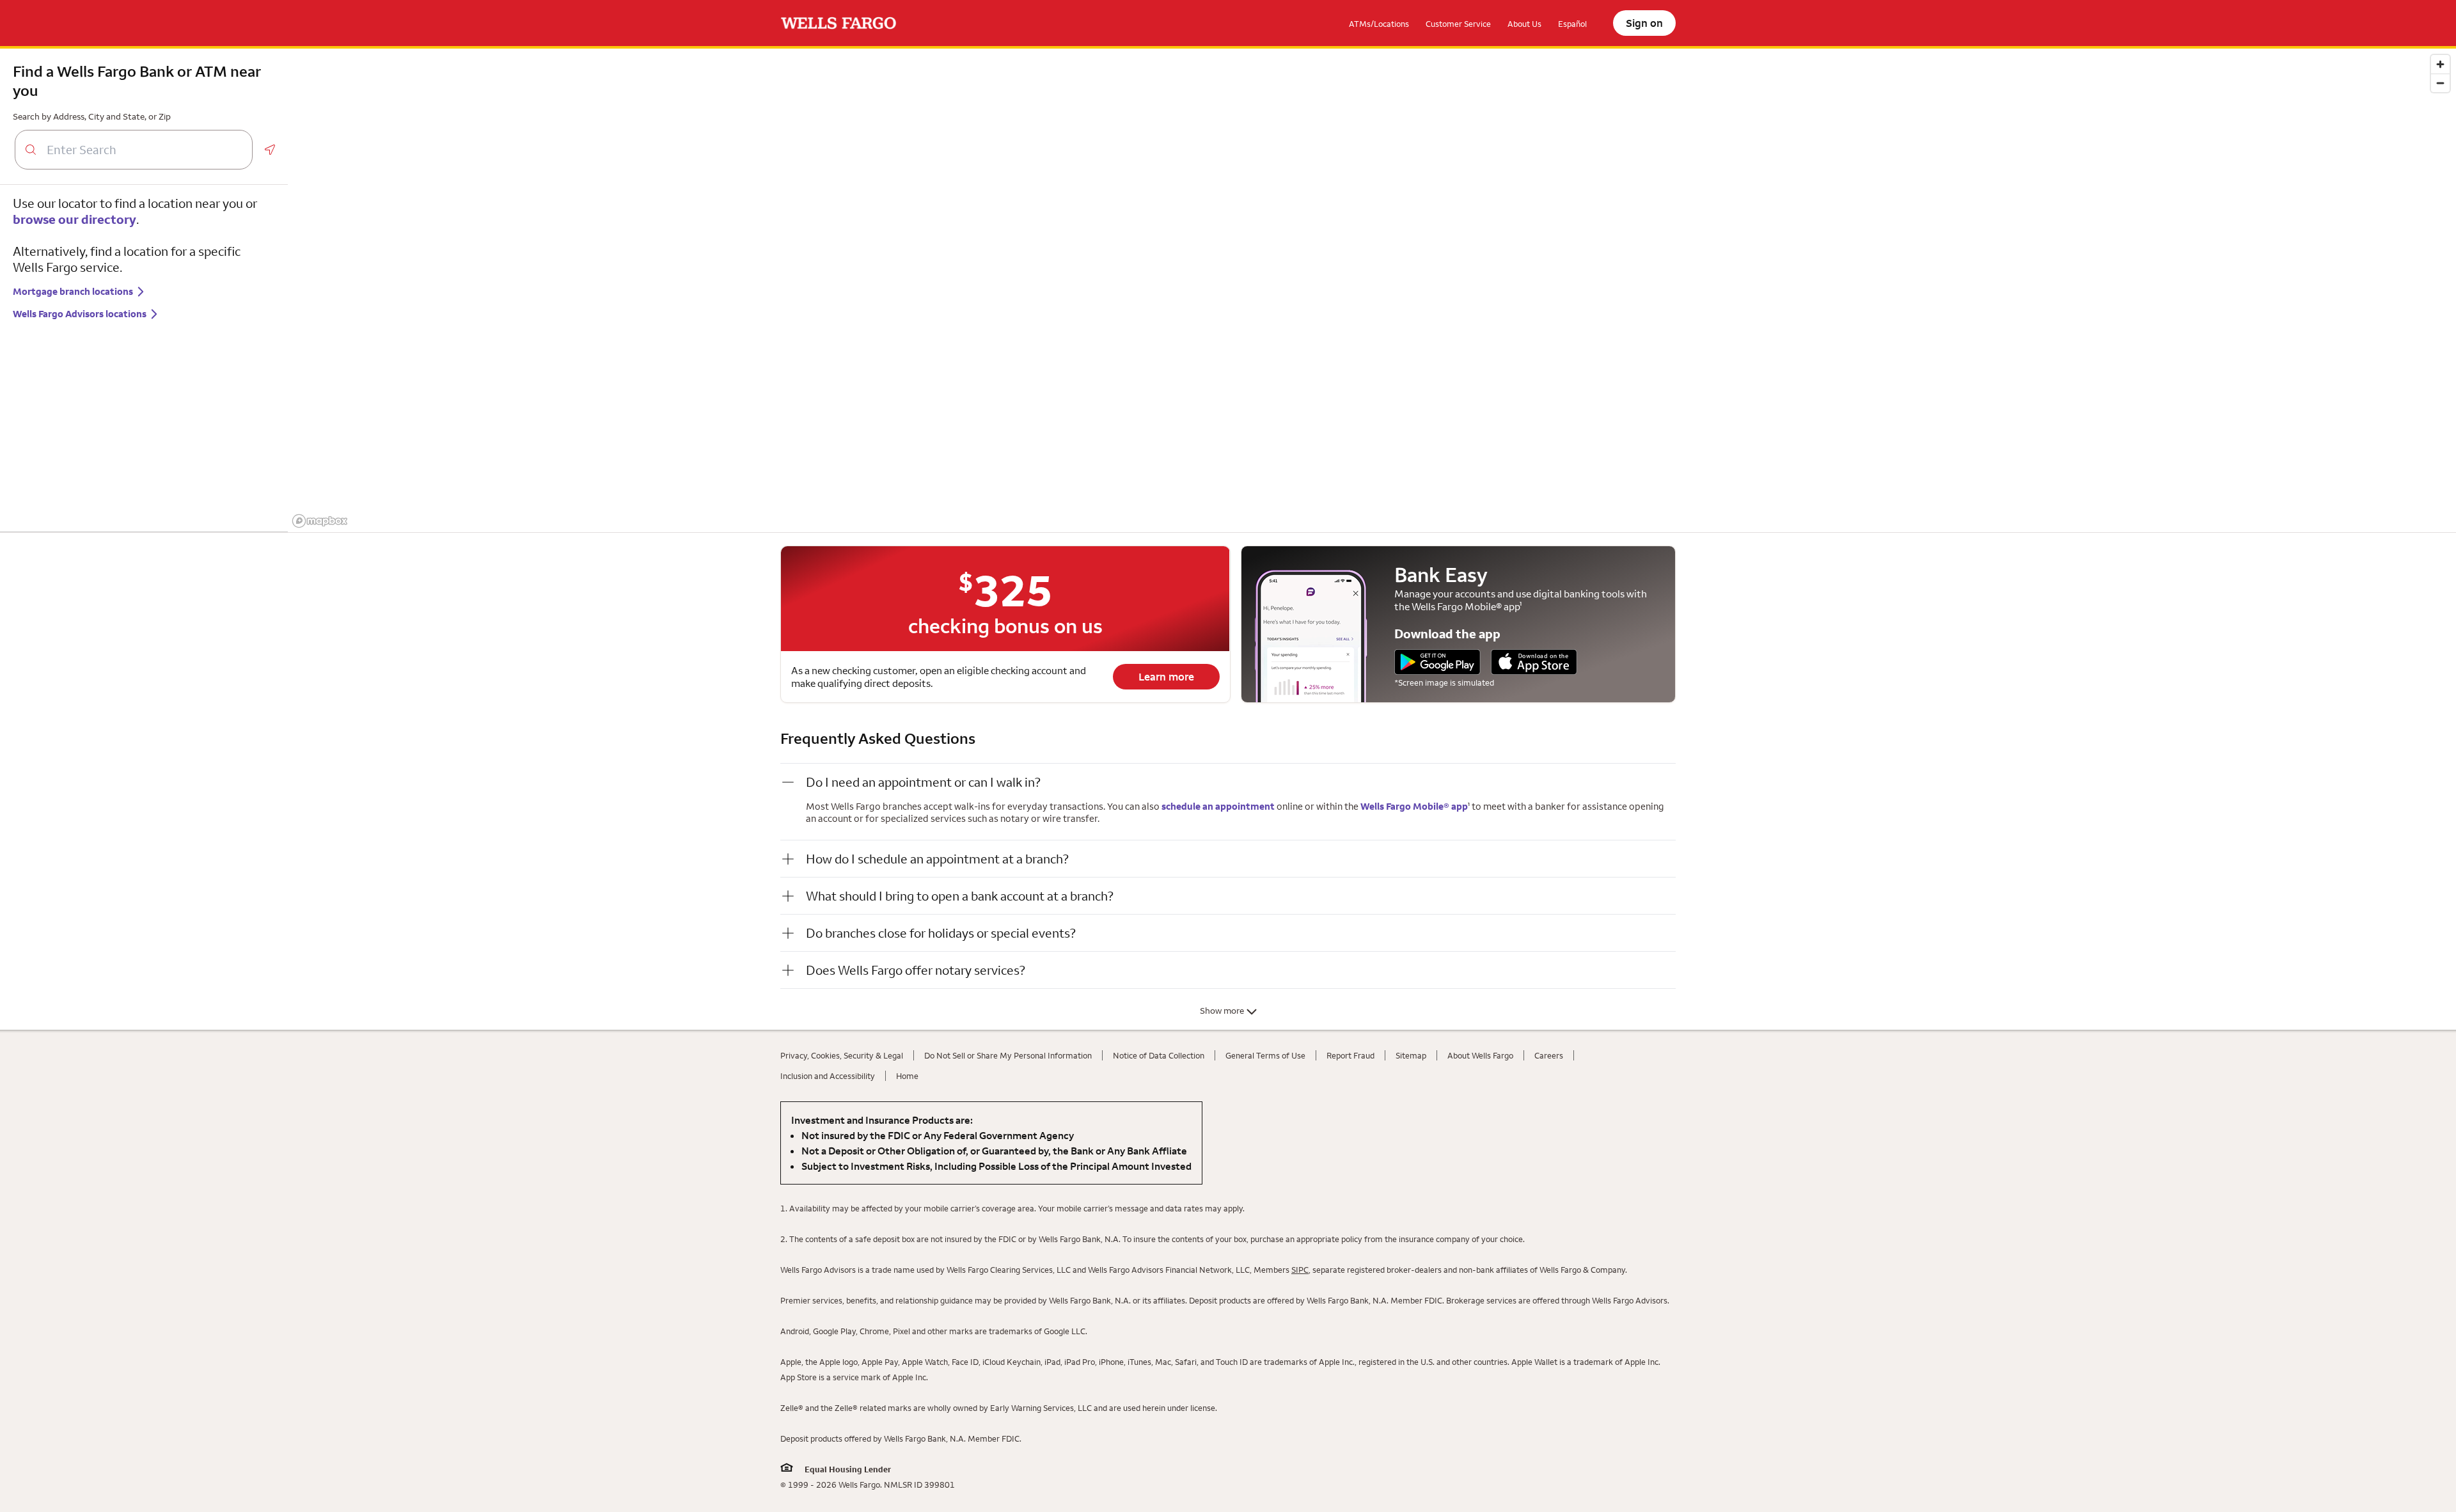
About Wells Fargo (1480, 1055)
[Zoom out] (2440, 83)
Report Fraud (1350, 1055)
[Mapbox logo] (320, 521)
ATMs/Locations (1379, 24)
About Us (1524, 24)
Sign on (1644, 23)
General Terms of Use (1265, 1055)
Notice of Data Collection (1159, 1055)
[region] (1372, 290)
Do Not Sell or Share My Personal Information (1008, 1055)
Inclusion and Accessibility (828, 1076)
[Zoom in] (2440, 64)
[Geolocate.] (270, 150)
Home (907, 1076)
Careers (1549, 1055)
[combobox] (144, 150)
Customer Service (1458, 24)
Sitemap (1411, 1055)
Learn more (1166, 677)
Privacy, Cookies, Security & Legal (842, 1055)
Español (1572, 24)
